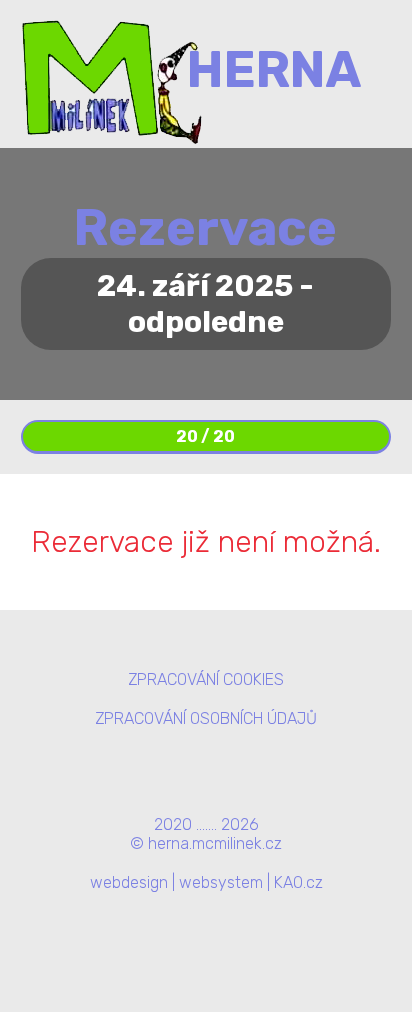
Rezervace (205, 228)
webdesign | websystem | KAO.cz (206, 882)
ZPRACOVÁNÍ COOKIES (206, 679)
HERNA (274, 70)
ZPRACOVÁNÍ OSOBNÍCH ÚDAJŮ (206, 718)
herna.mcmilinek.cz (215, 843)
